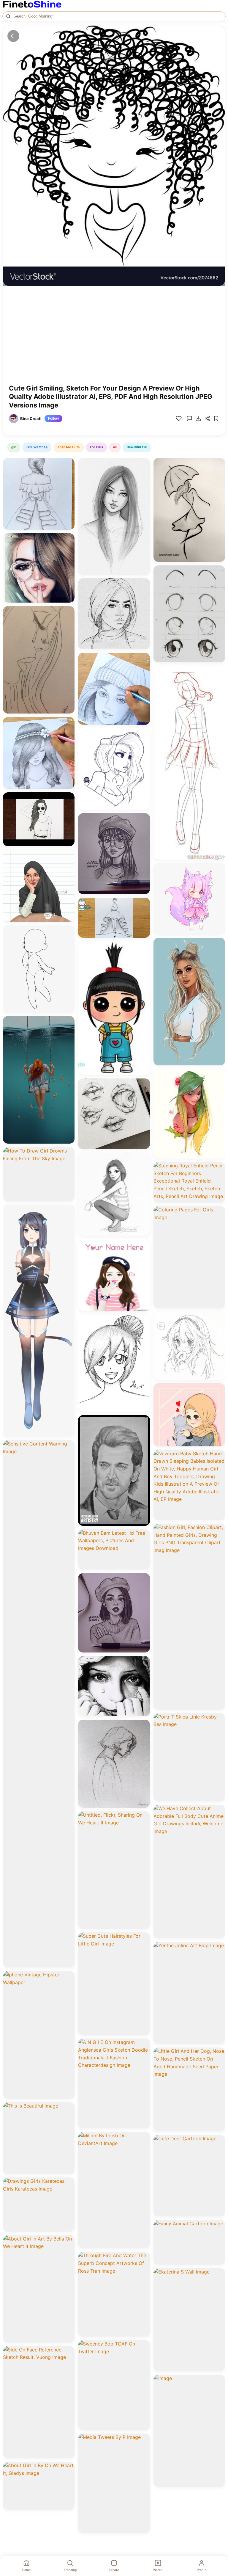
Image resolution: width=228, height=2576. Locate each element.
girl (14, 447)
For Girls (96, 447)
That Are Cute (69, 447)
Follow (53, 418)
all (115, 447)
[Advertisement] (114, 339)
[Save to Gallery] (68, 475)
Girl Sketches (37, 447)
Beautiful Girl (137, 447)
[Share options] (68, 465)
